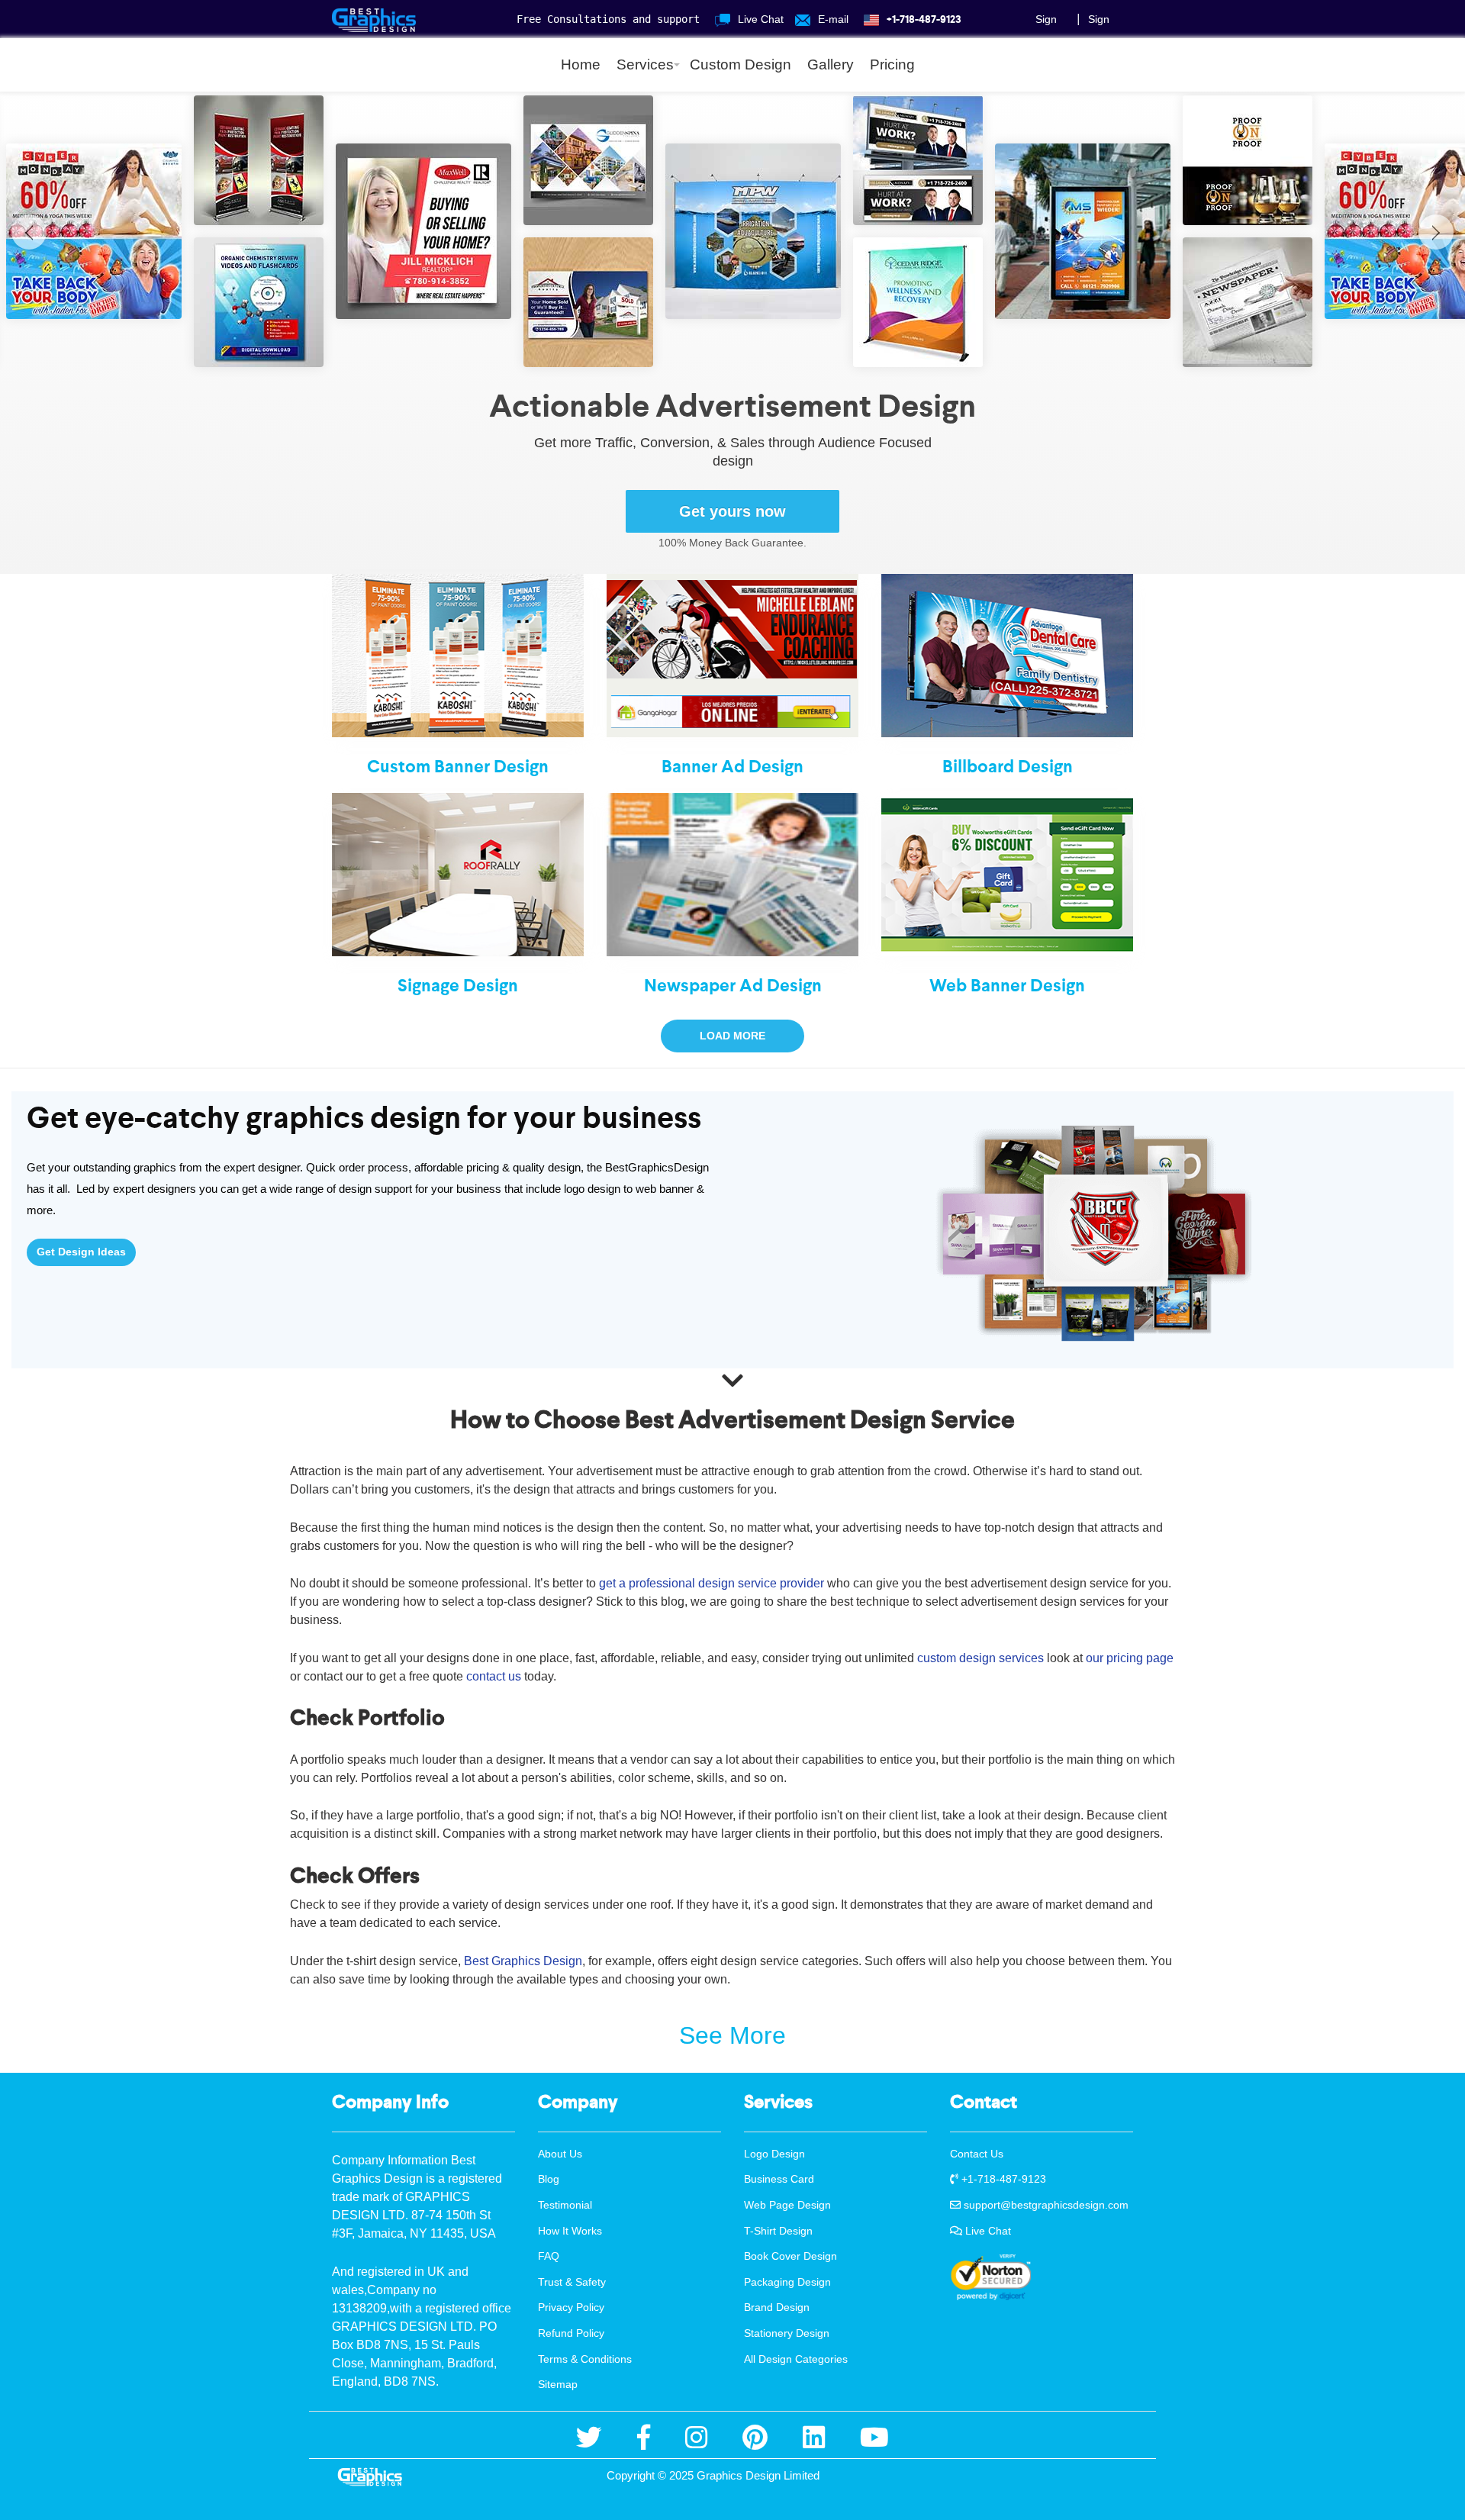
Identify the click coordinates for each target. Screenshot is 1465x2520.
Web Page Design (787, 2205)
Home (581, 64)
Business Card (779, 2179)
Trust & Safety (572, 2282)
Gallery (831, 64)
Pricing (892, 64)
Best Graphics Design (522, 1961)
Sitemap (558, 2384)
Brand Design (777, 2307)
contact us (494, 1676)
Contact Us (977, 2154)
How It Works (570, 2231)
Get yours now (732, 511)
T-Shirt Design (778, 2231)
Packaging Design (787, 2282)
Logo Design (774, 2154)
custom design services (980, 1658)
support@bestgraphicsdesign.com (1045, 2205)
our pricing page (1130, 1658)
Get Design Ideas (81, 1252)
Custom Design (741, 64)
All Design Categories (796, 2359)
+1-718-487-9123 (1002, 2179)
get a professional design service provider (712, 1583)
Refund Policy (571, 2333)
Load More (732, 1036)
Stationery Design (787, 2333)
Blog (549, 2179)
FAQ (549, 2256)
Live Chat (987, 2231)
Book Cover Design (790, 2256)
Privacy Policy (571, 2307)
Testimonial (565, 2205)
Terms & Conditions (585, 2359)
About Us (560, 2154)
